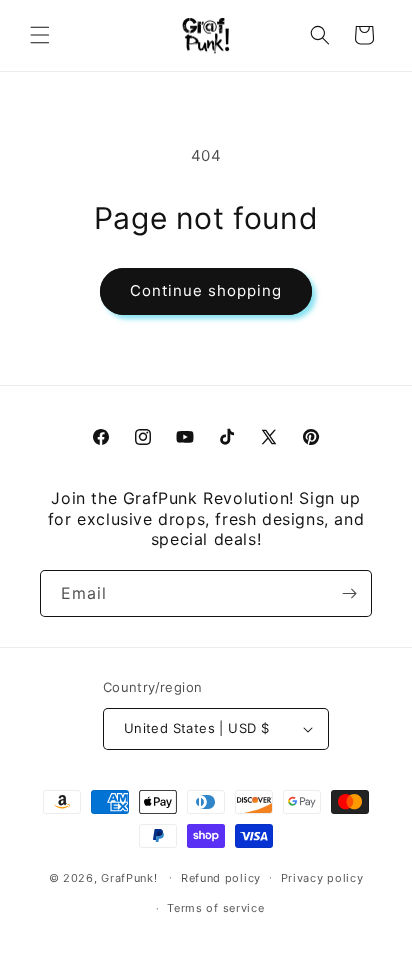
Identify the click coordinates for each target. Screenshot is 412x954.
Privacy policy (322, 878)
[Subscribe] (349, 593)
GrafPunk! (129, 877)
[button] (40, 35)
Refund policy (221, 878)
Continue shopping (206, 290)
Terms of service (215, 908)
